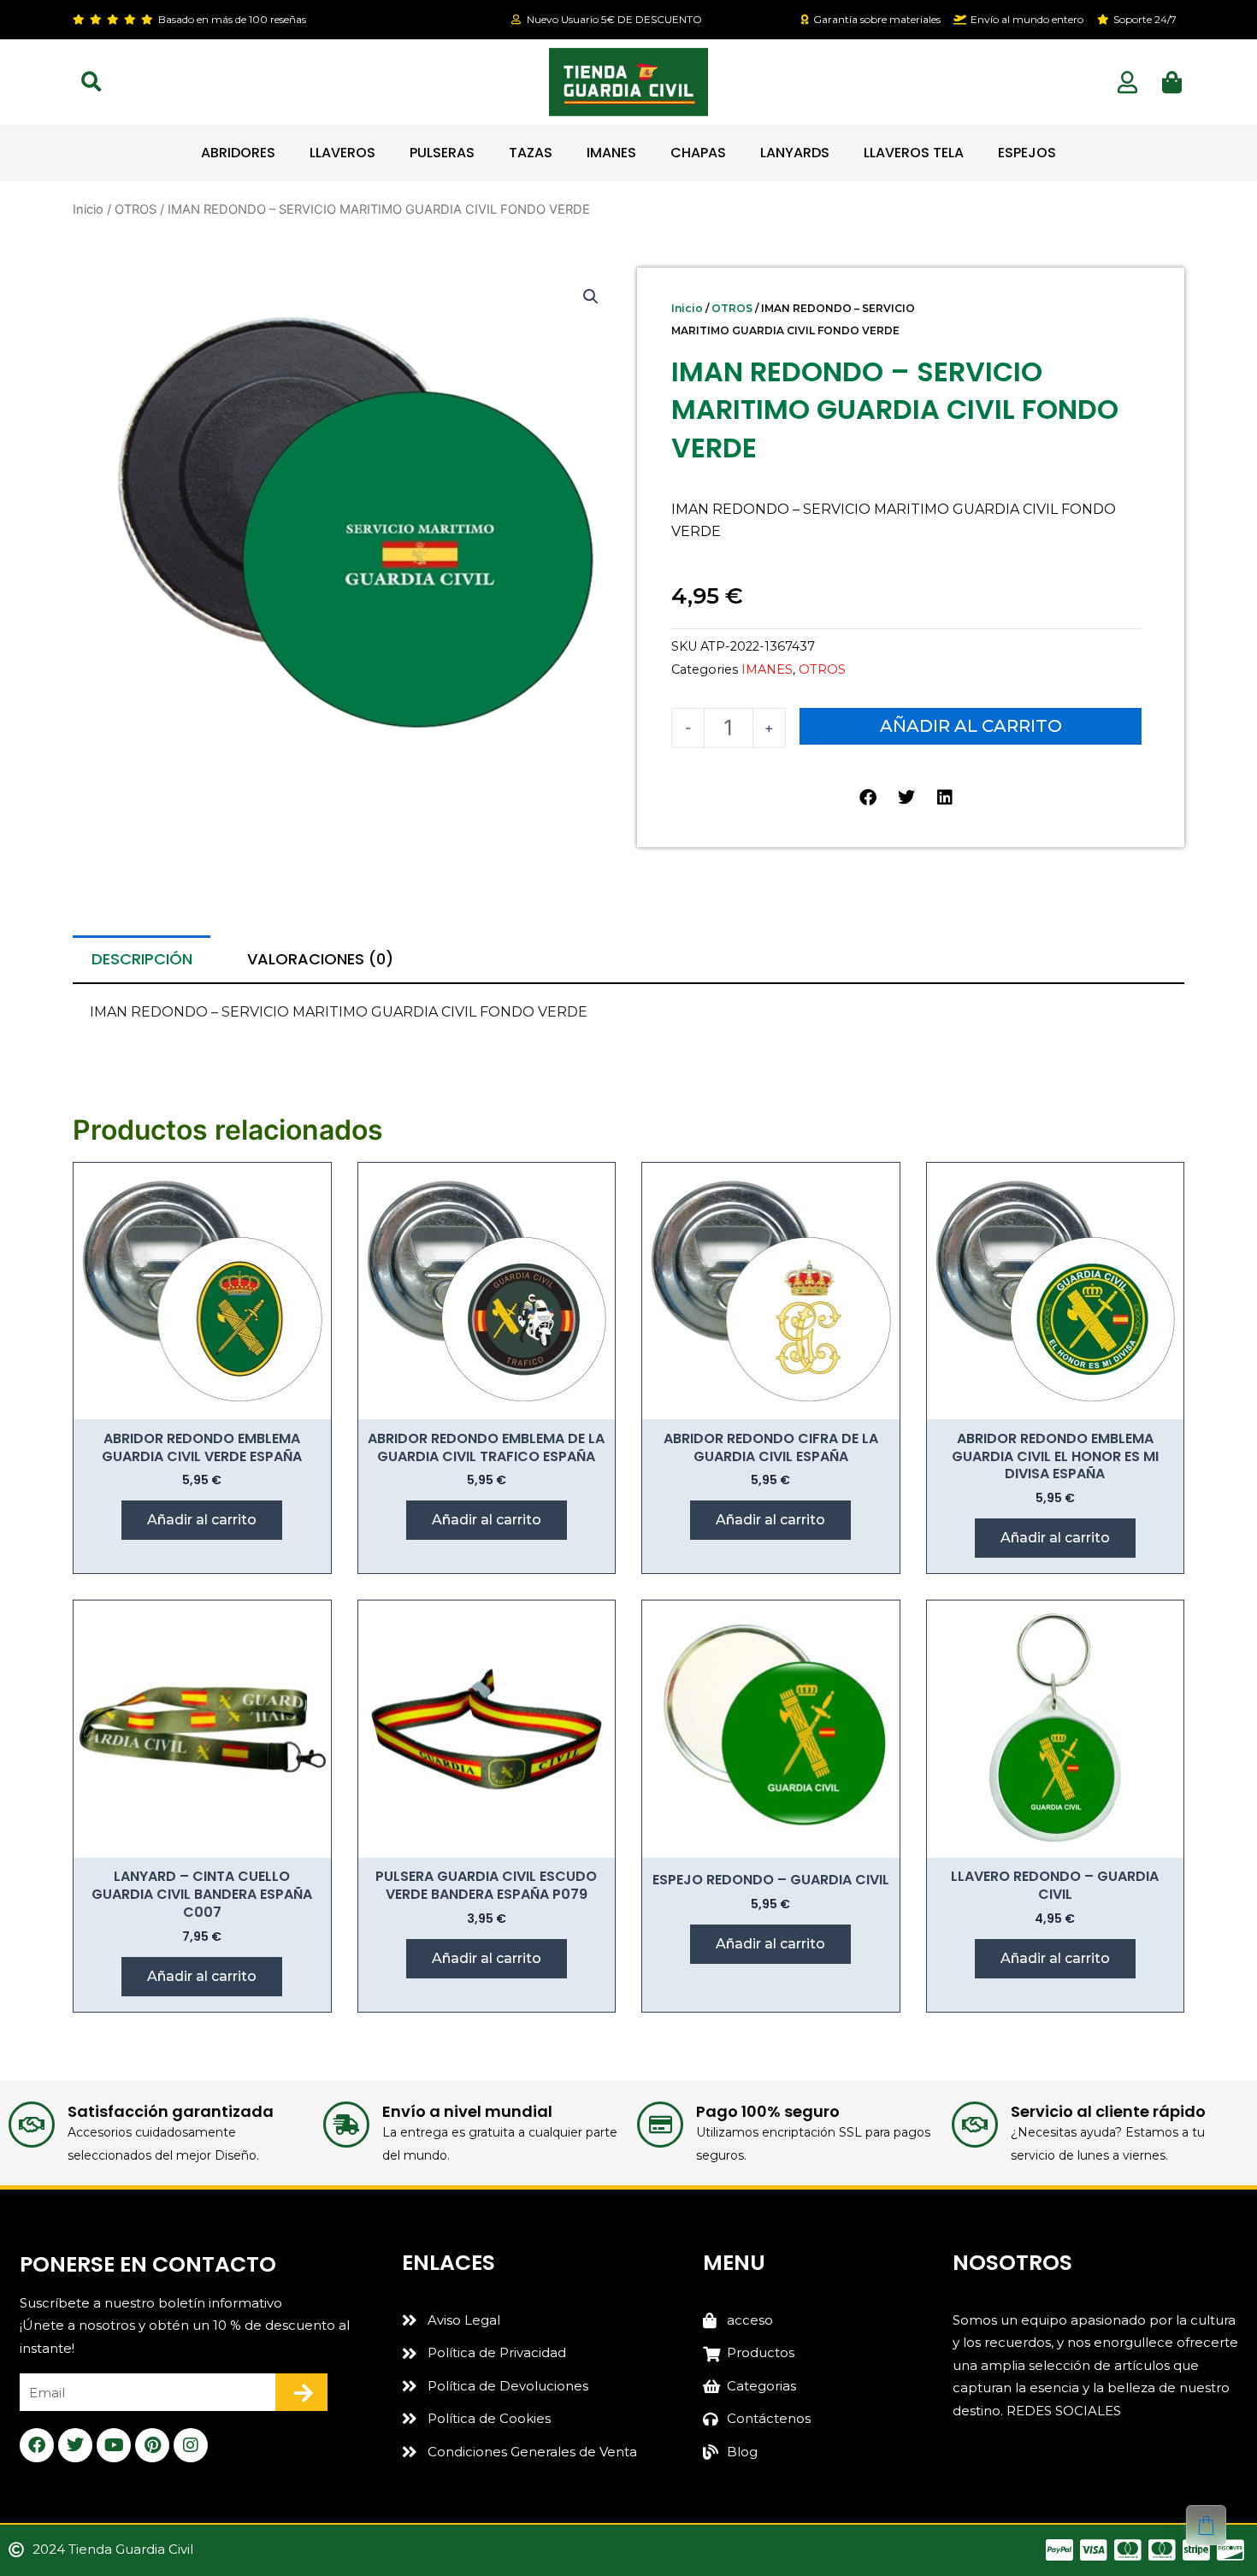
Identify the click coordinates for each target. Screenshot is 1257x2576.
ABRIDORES (238, 153)
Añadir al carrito (971, 726)
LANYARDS (795, 153)
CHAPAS (698, 153)
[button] (91, 82)
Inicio (88, 209)
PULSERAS (442, 153)
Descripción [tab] (142, 959)
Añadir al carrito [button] (202, 1520)
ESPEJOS (1027, 153)
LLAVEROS (342, 153)
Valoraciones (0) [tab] (320, 959)
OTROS (136, 209)
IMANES (611, 153)
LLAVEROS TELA (914, 153)
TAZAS (531, 153)
